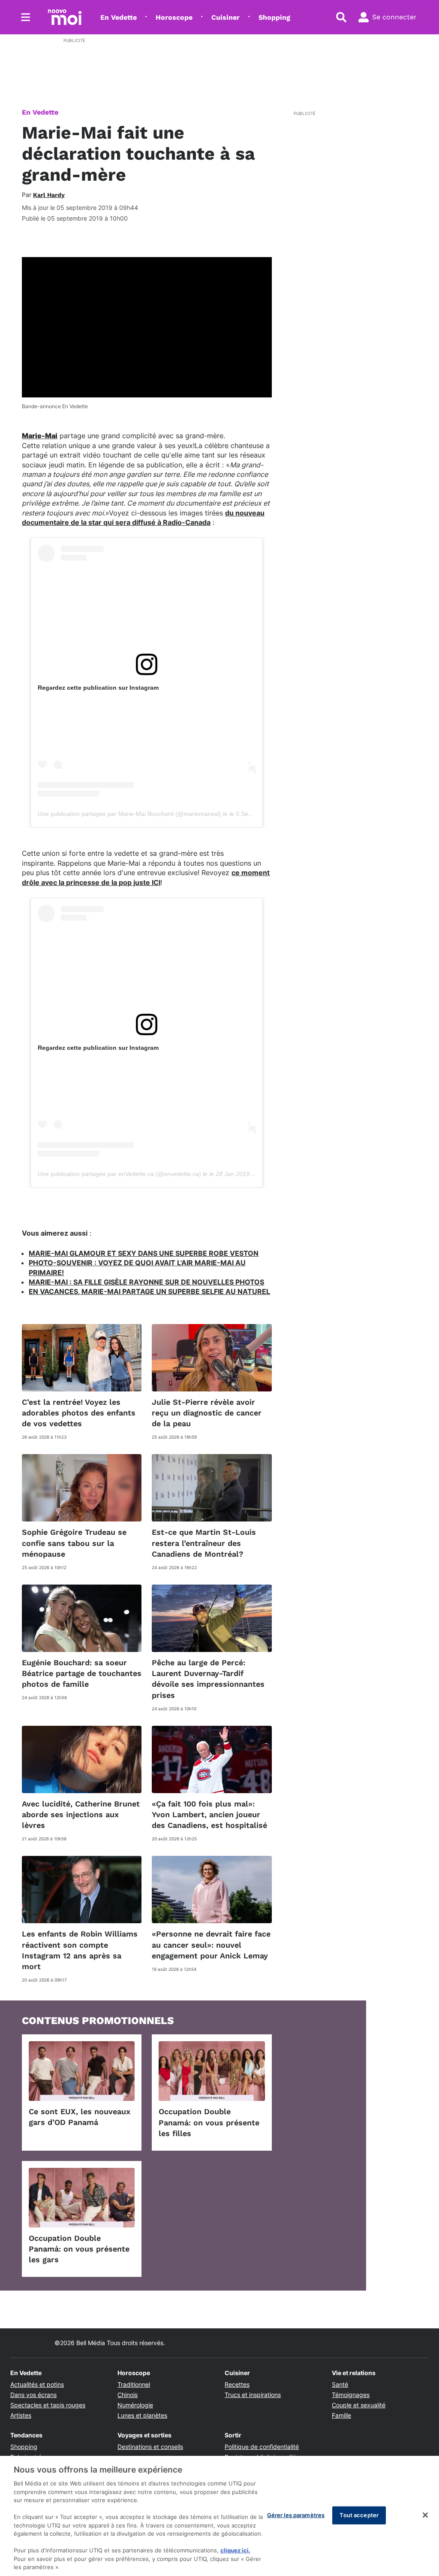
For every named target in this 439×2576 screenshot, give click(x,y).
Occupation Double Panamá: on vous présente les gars (79, 2249)
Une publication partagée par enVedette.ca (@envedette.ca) (119, 1174)
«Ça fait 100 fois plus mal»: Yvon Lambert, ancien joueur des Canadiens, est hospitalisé (209, 1814)
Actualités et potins (37, 2384)
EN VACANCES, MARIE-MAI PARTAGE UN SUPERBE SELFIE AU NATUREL (149, 1291)
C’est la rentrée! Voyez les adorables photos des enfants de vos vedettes (79, 1413)
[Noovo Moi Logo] (65, 17)
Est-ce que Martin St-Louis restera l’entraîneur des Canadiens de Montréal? (204, 1543)
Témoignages (351, 2395)
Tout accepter (359, 2515)
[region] (219, 2516)
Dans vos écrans (33, 2395)
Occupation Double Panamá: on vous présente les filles (209, 2122)
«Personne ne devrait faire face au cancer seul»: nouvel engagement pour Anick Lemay (211, 1944)
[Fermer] (425, 2515)
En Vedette (119, 17)
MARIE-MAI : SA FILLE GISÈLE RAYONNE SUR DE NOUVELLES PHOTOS (146, 1282)
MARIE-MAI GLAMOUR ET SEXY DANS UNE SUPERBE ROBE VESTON (144, 1253)
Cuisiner (226, 17)
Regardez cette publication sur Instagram (98, 688)
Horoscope (174, 17)
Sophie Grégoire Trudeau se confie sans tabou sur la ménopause (74, 1543)
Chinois (128, 2395)
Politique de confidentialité (262, 2447)
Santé (340, 2384)
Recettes (237, 2384)
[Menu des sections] (26, 17)
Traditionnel (134, 2384)
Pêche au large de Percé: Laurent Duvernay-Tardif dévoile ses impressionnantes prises (208, 1679)
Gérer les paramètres (296, 2515)
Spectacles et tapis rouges (48, 2405)
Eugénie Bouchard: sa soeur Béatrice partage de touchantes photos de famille (82, 1673)
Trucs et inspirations (253, 2395)
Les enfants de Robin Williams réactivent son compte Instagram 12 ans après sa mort (80, 1950)
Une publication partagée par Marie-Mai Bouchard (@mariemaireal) (129, 814)
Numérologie (135, 2405)
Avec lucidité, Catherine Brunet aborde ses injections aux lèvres (81, 1814)
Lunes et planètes (142, 2415)
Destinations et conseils (150, 2447)
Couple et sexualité (359, 2405)
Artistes (21, 2415)
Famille (341, 2415)
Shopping (274, 17)
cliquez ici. (235, 2550)
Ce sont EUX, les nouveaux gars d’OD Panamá (80, 2117)
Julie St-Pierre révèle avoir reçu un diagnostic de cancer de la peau (207, 1413)
